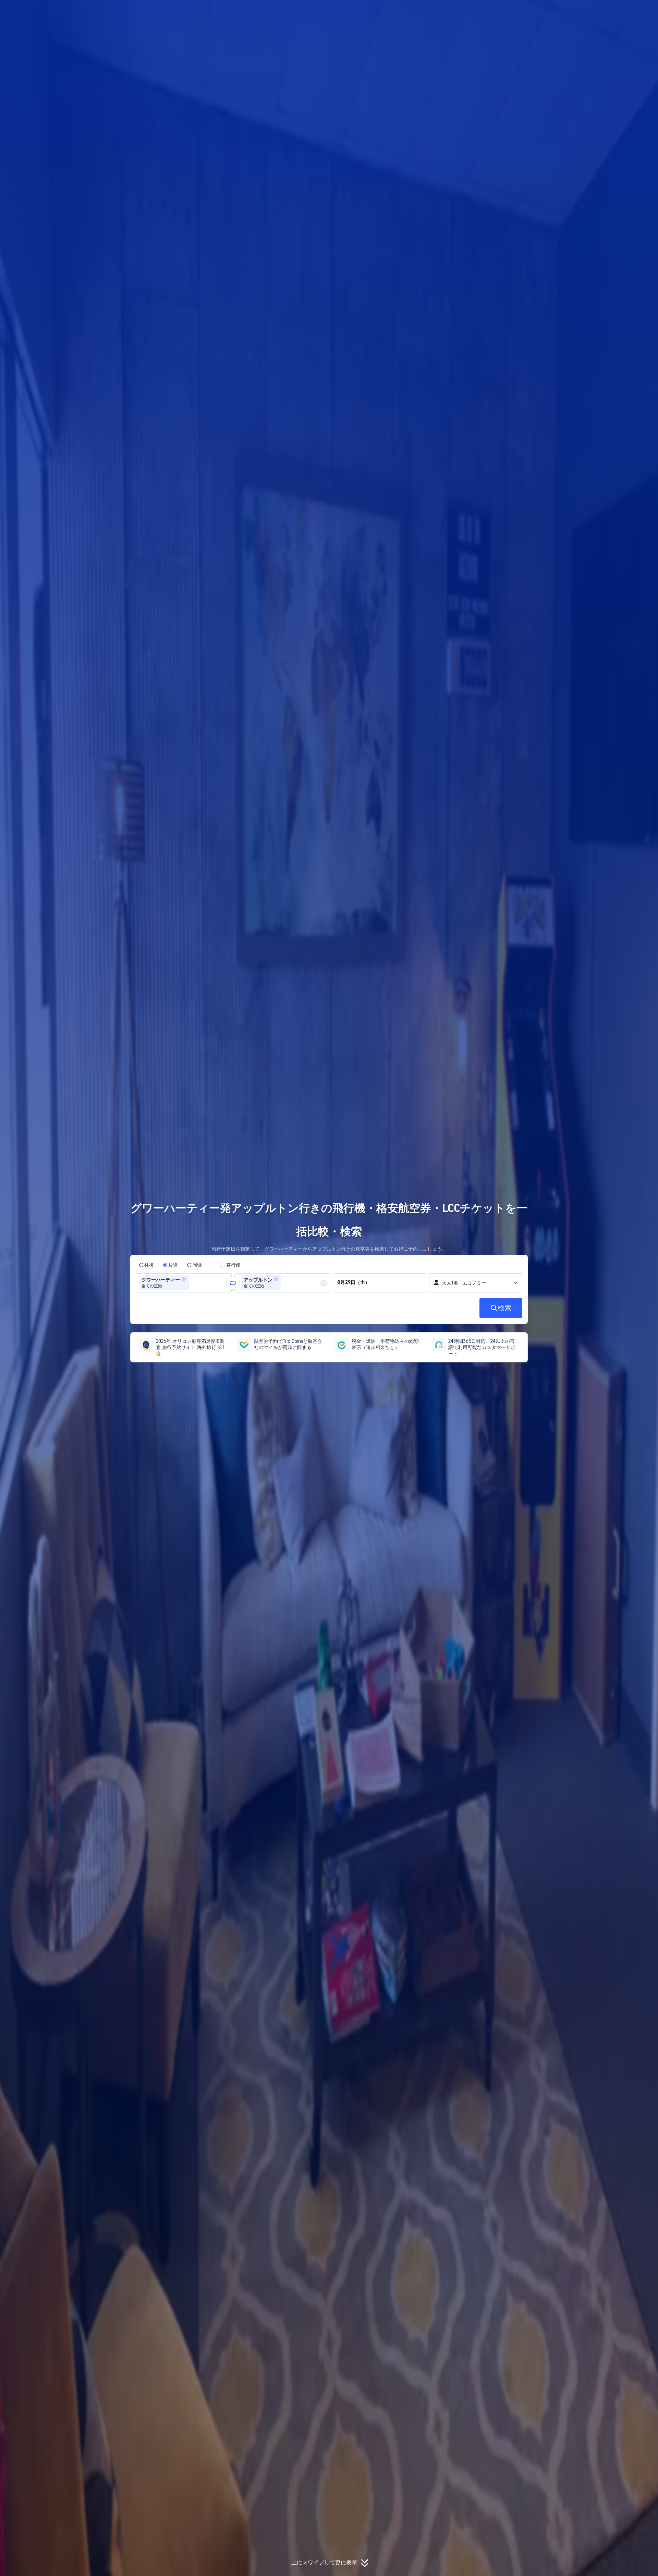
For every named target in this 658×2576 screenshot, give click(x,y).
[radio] (146, 1265)
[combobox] (193, 1283)
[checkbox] (230, 1265)
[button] (612, 11)
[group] (184, 1283)
